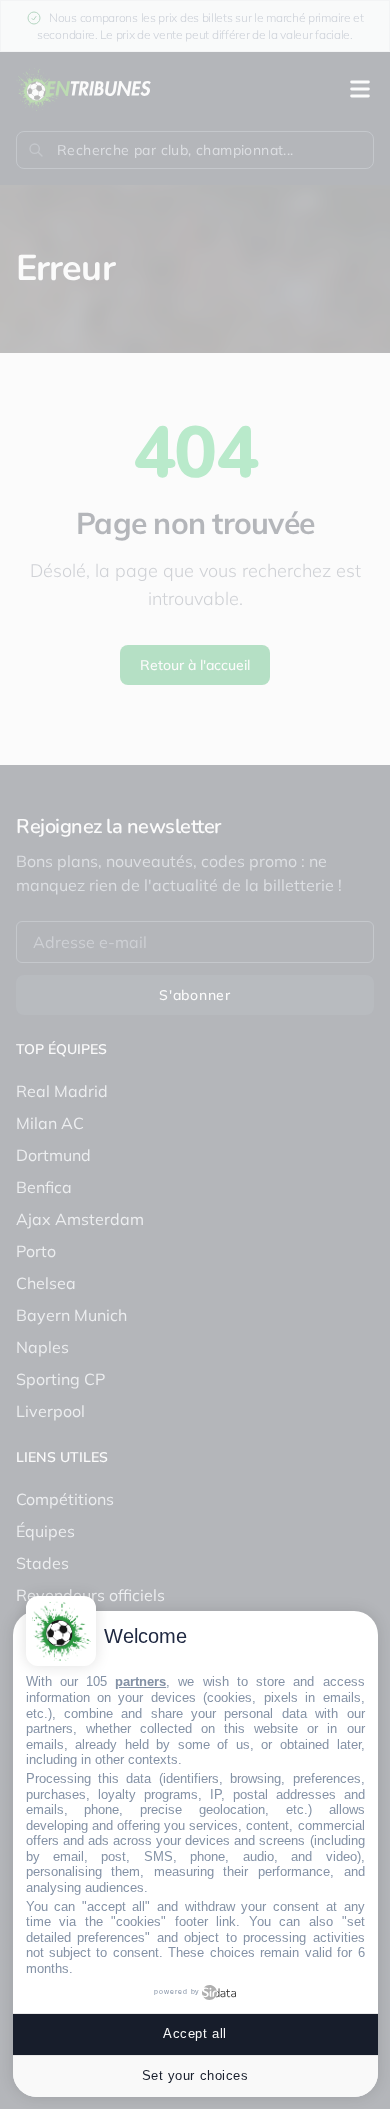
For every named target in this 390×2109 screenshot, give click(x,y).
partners (140, 1681)
